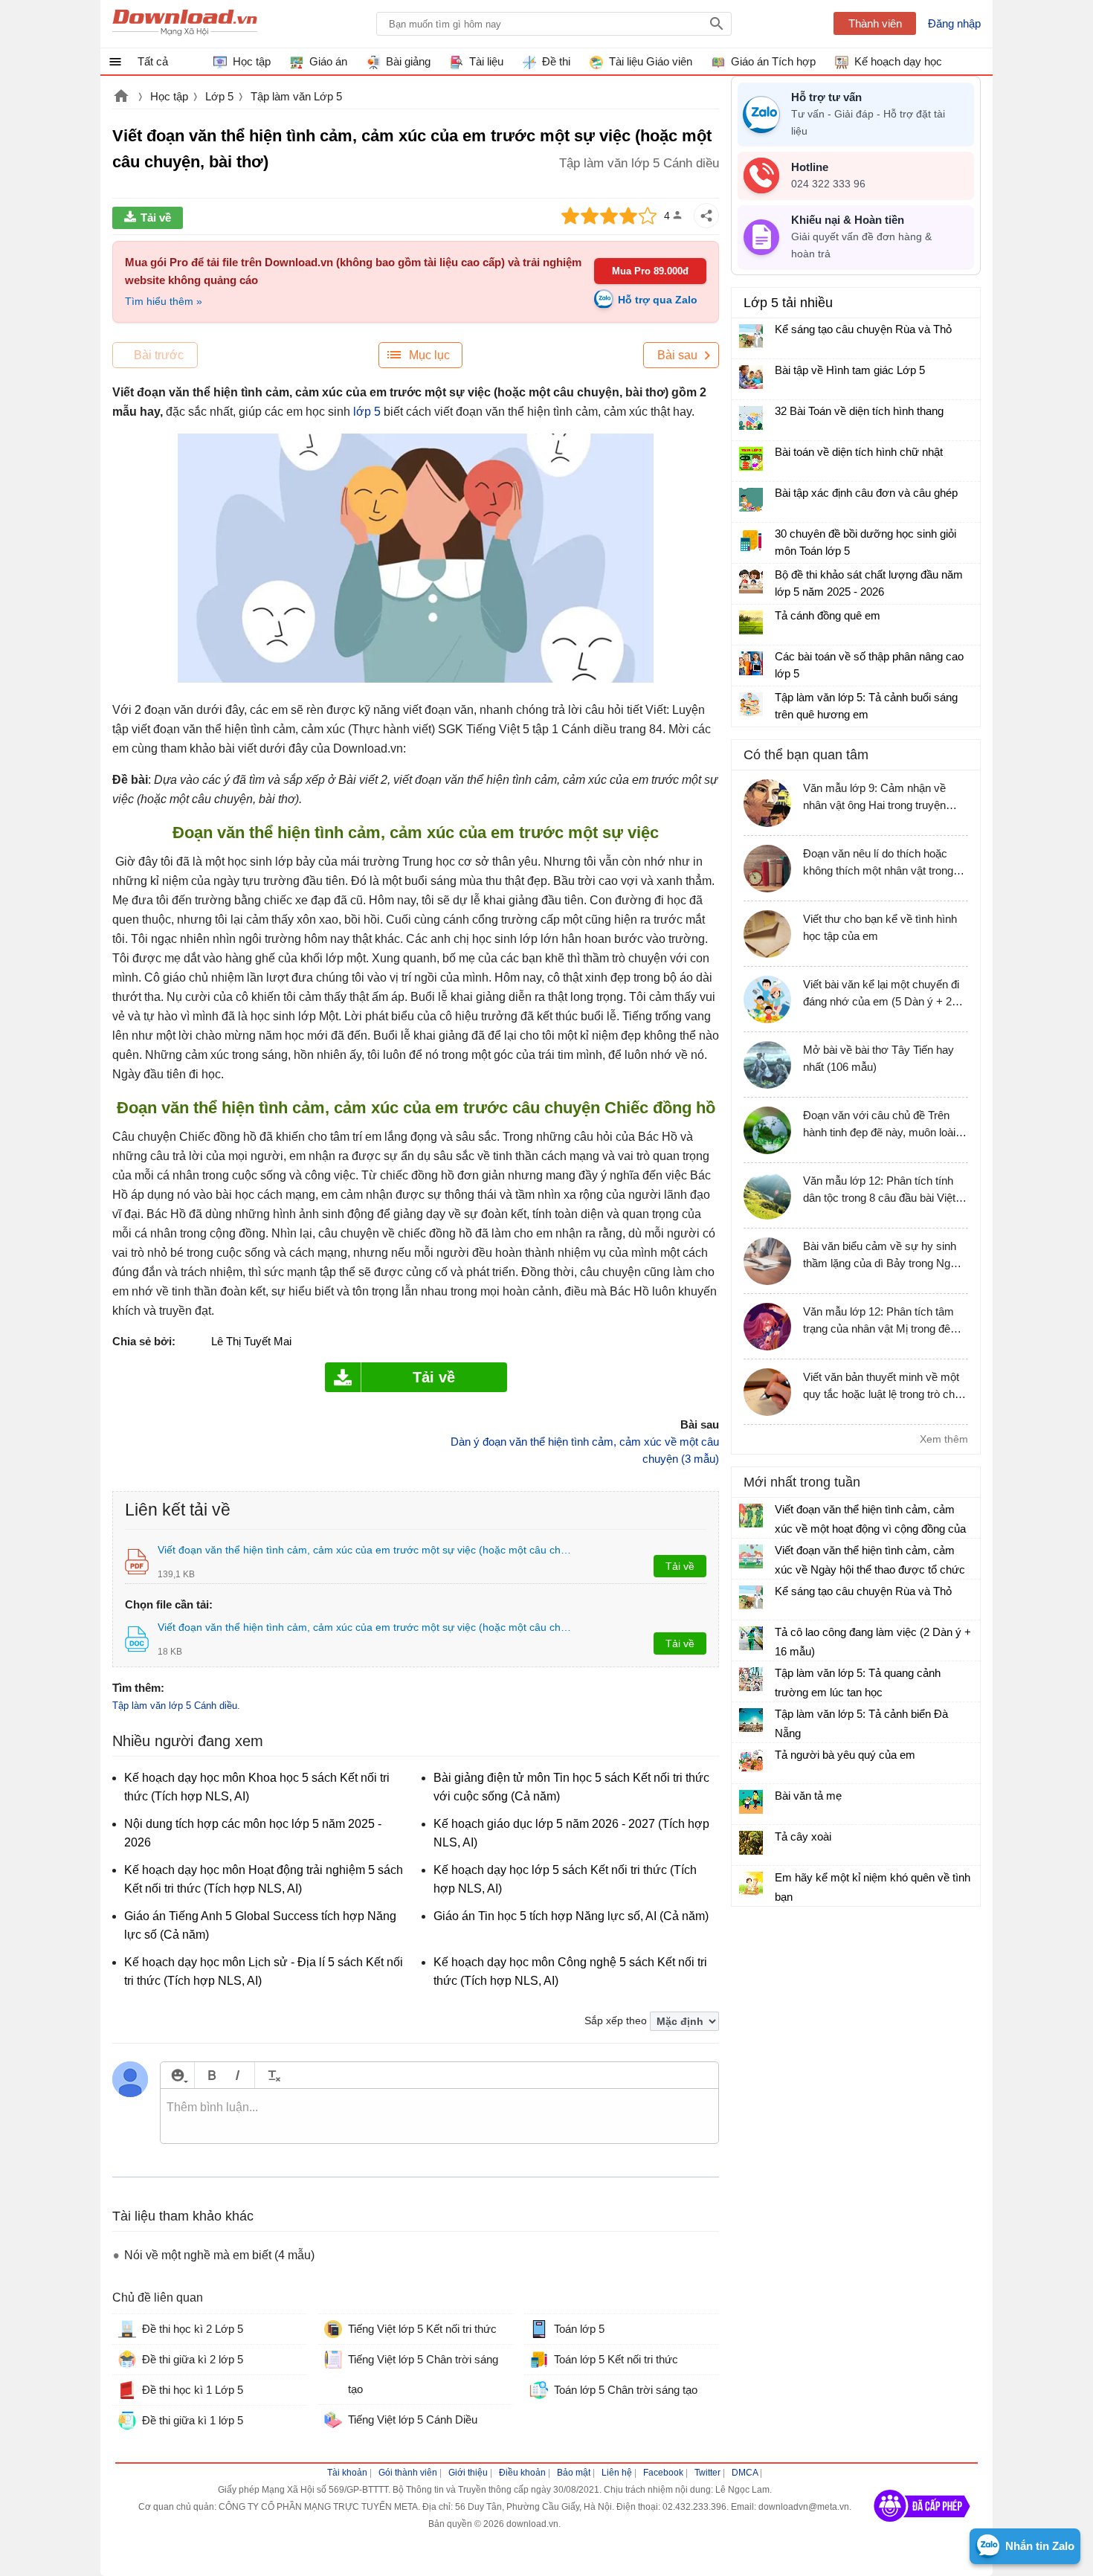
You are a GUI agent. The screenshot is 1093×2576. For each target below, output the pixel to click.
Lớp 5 (219, 96)
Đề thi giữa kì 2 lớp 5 (193, 2359)
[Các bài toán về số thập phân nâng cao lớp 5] (751, 663)
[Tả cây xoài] (751, 1843)
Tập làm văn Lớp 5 (296, 96)
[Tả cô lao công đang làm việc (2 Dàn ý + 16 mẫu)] (751, 1638)
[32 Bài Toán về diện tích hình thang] (751, 418)
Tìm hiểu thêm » (164, 301)
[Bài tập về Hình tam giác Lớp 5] (751, 377)
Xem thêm (944, 1439)
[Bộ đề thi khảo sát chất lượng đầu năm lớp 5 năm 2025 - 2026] (751, 582)
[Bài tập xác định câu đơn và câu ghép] (751, 500)
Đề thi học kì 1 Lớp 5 (193, 2390)
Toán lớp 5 (579, 2329)
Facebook (663, 2473)
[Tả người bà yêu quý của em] (751, 1761)
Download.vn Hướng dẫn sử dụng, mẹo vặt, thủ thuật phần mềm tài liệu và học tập (185, 24)
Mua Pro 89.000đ (650, 271)
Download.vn (121, 97)
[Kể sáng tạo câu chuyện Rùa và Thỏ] (751, 336)
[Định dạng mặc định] (272, 2075)
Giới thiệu (468, 2473)
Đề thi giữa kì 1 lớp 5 (193, 2420)
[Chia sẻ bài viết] (706, 216)
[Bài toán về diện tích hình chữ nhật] (751, 459)
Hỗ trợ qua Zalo (658, 300)
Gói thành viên (408, 2473)
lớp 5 (367, 412)
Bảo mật (574, 2473)
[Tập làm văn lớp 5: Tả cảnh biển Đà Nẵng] (751, 1720)
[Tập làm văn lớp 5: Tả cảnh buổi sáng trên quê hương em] (751, 704)
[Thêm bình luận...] (439, 2116)
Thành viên (875, 23)
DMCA (745, 2473)
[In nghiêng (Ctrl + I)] (238, 2075)
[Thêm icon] (177, 2075)
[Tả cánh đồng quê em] (751, 622)
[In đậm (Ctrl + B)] (212, 2075)
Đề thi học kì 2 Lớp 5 (193, 2329)
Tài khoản (347, 2473)
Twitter (707, 2473)
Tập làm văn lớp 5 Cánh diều (175, 1706)
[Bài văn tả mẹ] (751, 1802)
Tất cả (153, 61)
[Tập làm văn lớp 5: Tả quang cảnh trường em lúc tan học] (751, 1679)
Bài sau (677, 355)
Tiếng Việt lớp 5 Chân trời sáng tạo (423, 2374)
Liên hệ (617, 2473)
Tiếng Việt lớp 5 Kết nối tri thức (422, 2329)
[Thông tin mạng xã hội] (922, 2527)
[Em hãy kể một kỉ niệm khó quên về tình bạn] (751, 1884)
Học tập (169, 96)
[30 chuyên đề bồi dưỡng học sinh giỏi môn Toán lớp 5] (751, 541)
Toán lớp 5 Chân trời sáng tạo (626, 2390)
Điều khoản (522, 2473)
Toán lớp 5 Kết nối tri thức (616, 2359)
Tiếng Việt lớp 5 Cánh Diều (413, 2419)
